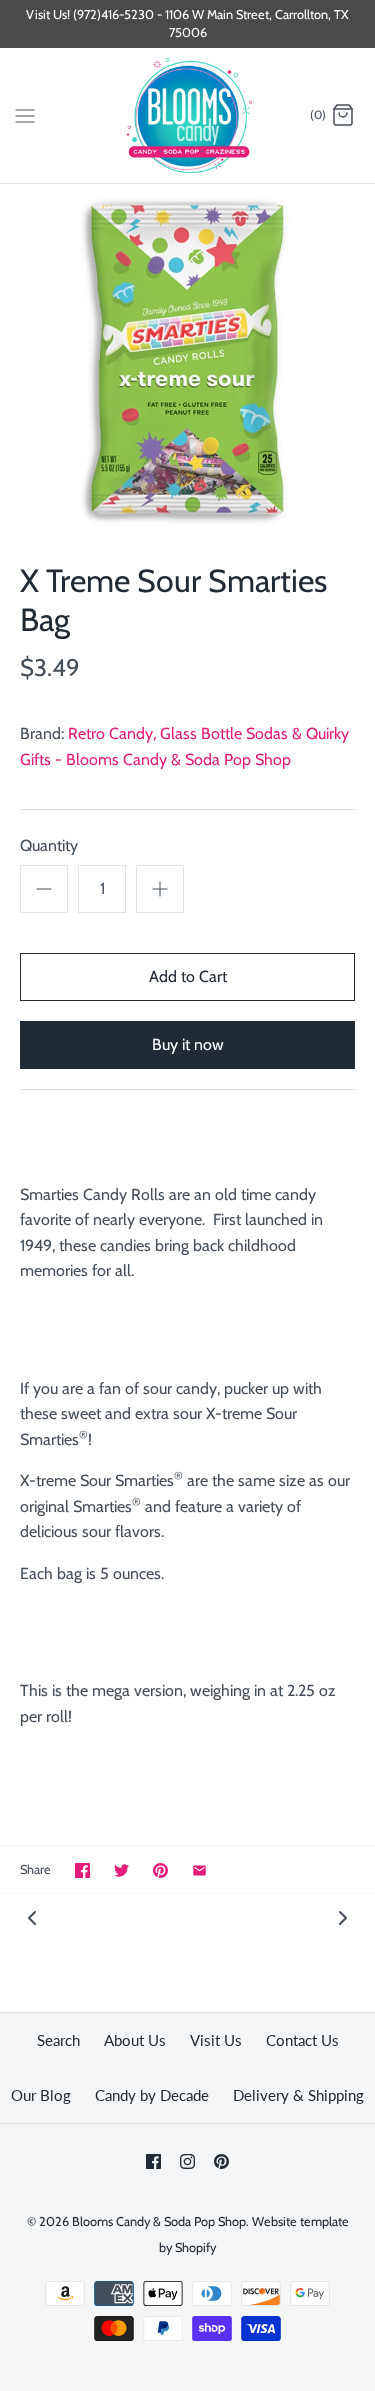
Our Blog (41, 2095)
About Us (135, 2040)
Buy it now (188, 1044)
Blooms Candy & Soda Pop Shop (159, 2221)
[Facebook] (153, 2161)
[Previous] (32, 1916)
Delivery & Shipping (298, 2095)
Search (58, 2040)
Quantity (49, 845)
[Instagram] (187, 2161)
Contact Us (302, 2040)
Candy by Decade (152, 2095)
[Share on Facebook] (82, 1870)
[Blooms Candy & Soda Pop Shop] (187, 115)
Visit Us (216, 2040)
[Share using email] (199, 1870)
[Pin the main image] (160, 1870)
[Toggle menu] (25, 115)
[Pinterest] (221, 2161)
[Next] (343, 1916)
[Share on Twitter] (121, 1870)
